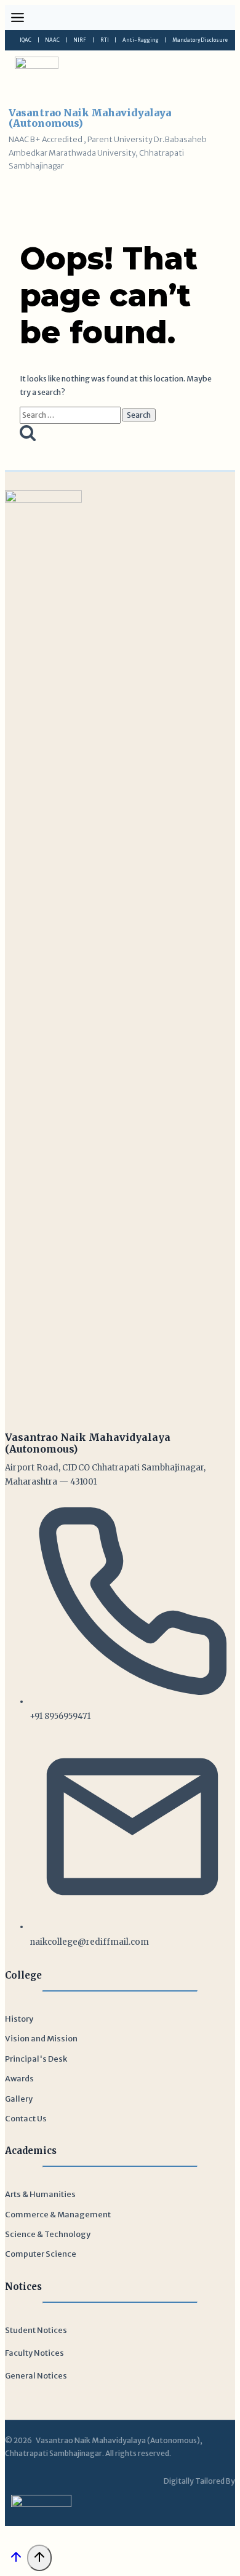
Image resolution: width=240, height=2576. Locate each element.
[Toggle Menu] (18, 18)
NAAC (52, 40)
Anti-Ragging (141, 40)
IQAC (26, 40)
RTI (105, 40)
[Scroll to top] (16, 2561)
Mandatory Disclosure (200, 40)
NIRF (80, 40)
